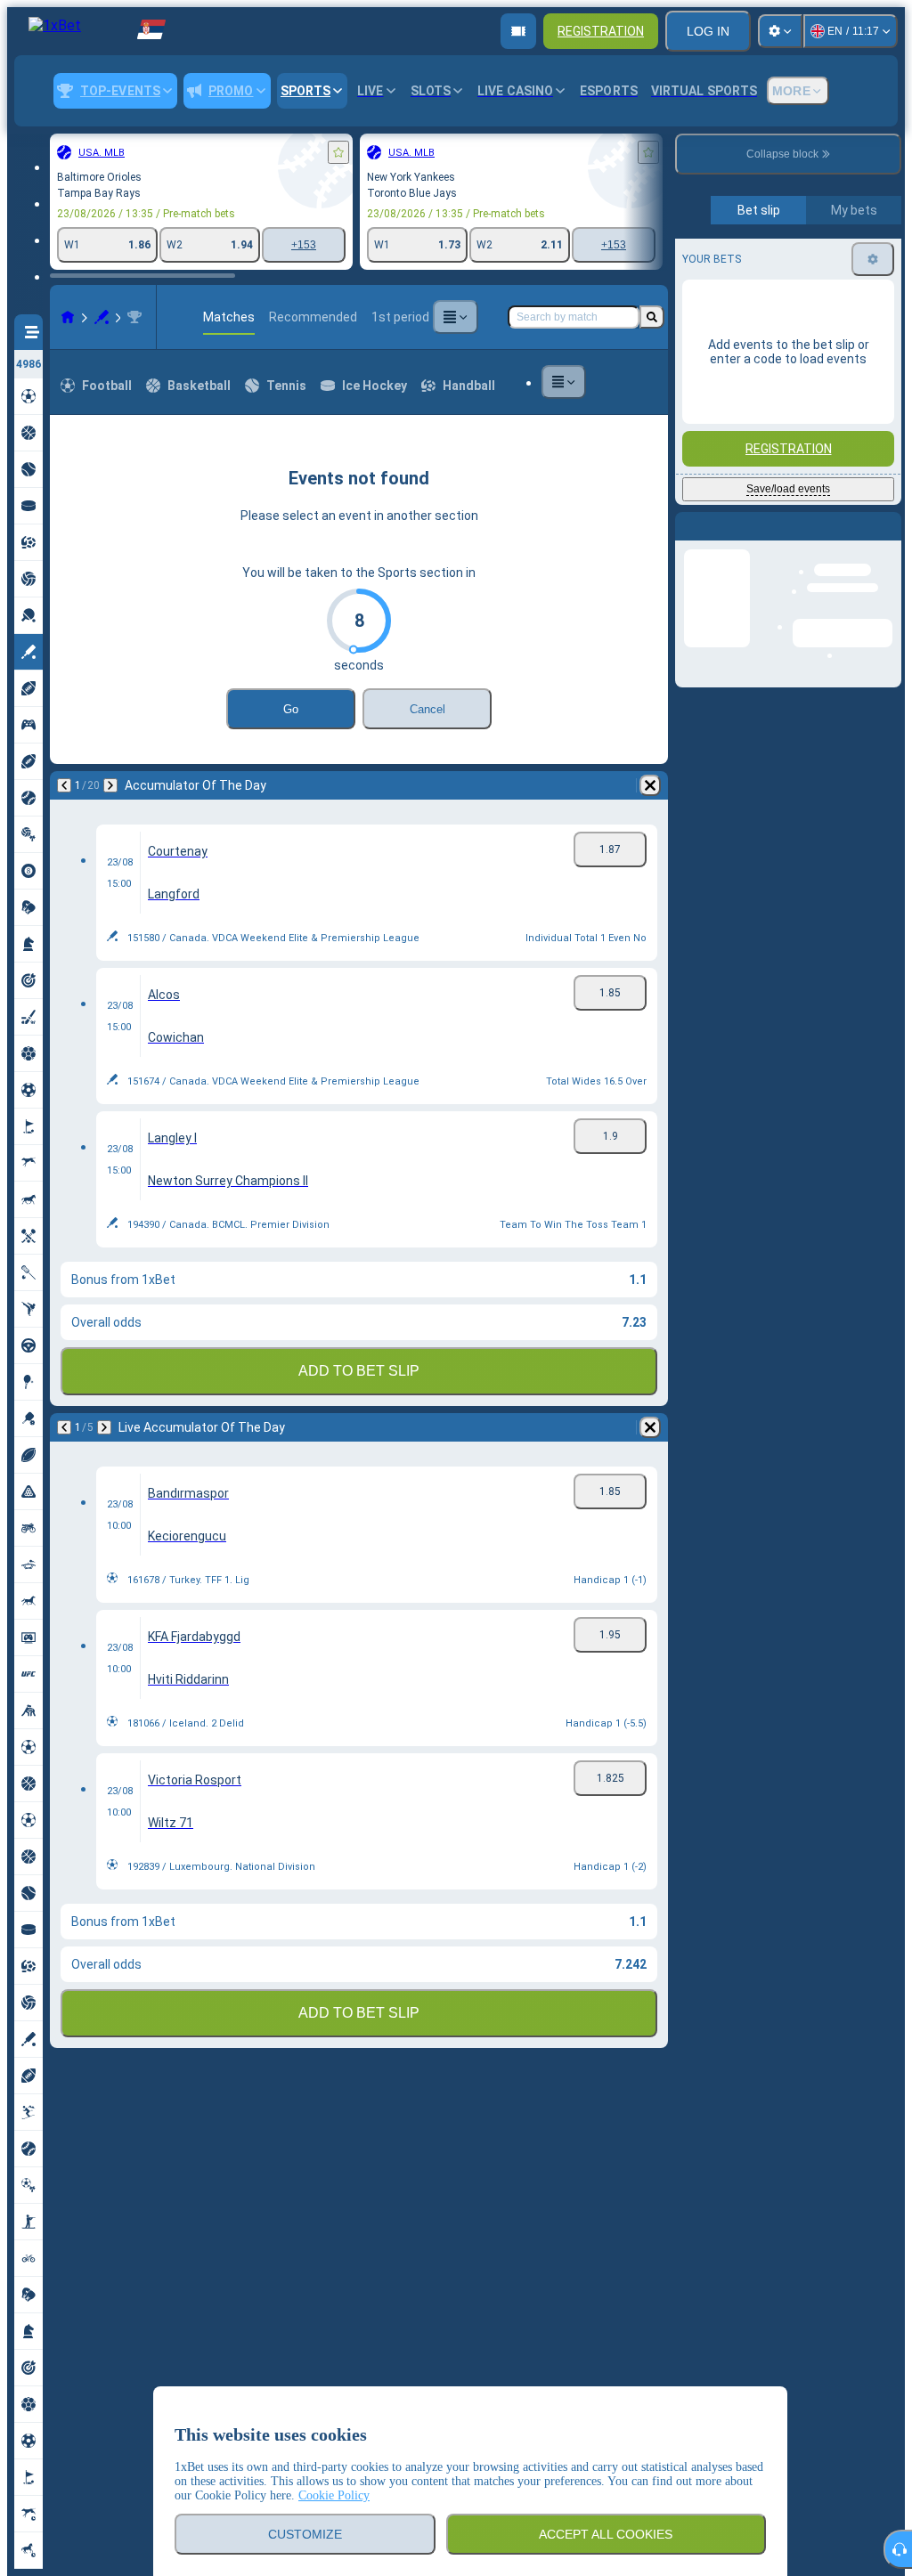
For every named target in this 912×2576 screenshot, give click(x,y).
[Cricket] (102, 317)
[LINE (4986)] (68, 317)
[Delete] (650, 785)
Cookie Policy (334, 2495)
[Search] (652, 317)
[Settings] (780, 31)
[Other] (455, 317)
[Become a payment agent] (518, 31)
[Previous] (64, 785)
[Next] (110, 785)
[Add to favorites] (338, 152)
